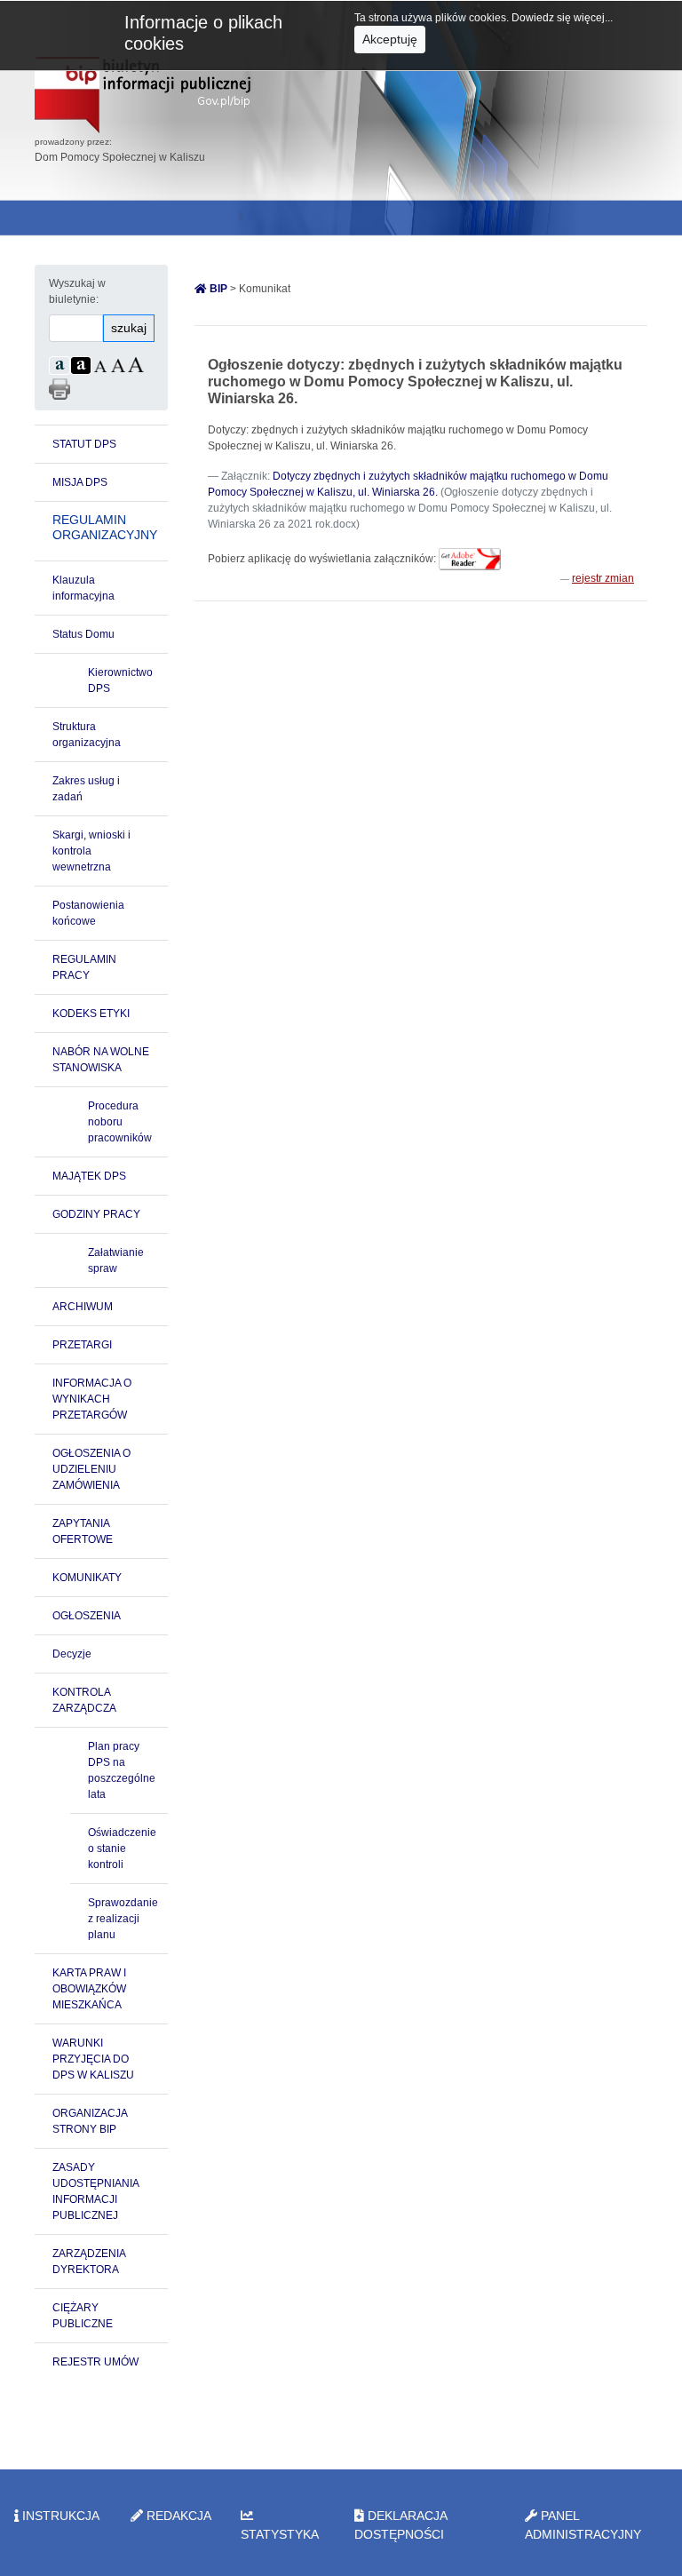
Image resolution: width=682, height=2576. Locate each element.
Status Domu (83, 634)
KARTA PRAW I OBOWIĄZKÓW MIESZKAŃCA (89, 1989)
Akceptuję (390, 39)
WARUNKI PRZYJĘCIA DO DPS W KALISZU (93, 2059)
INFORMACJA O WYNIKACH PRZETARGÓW (92, 1399)
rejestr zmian (603, 578)
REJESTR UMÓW (95, 2362)
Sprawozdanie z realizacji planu (123, 1919)
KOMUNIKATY (87, 1578)
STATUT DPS (84, 444)
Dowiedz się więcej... (562, 18)
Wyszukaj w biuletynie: (77, 291)
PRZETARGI (82, 1345)
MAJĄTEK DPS (89, 1176)
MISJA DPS (80, 482)
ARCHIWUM (83, 1307)
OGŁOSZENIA (87, 1616)
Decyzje (72, 1654)
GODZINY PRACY (96, 1214)
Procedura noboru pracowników (120, 1122)
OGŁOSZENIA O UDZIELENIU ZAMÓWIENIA (91, 1469)
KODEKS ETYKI (91, 1014)
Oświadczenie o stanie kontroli (122, 1849)
